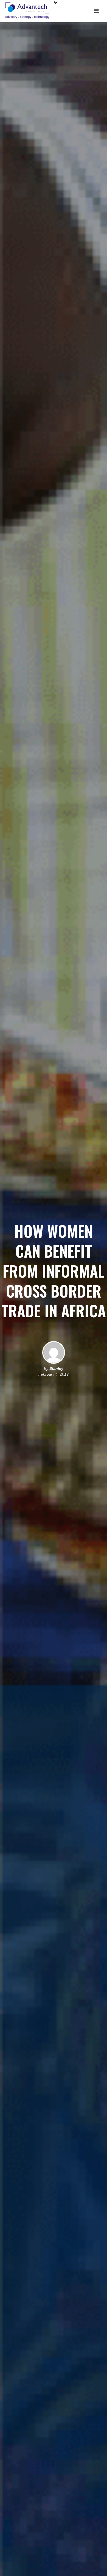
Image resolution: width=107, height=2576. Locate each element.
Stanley (56, 1368)
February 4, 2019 (54, 1374)
